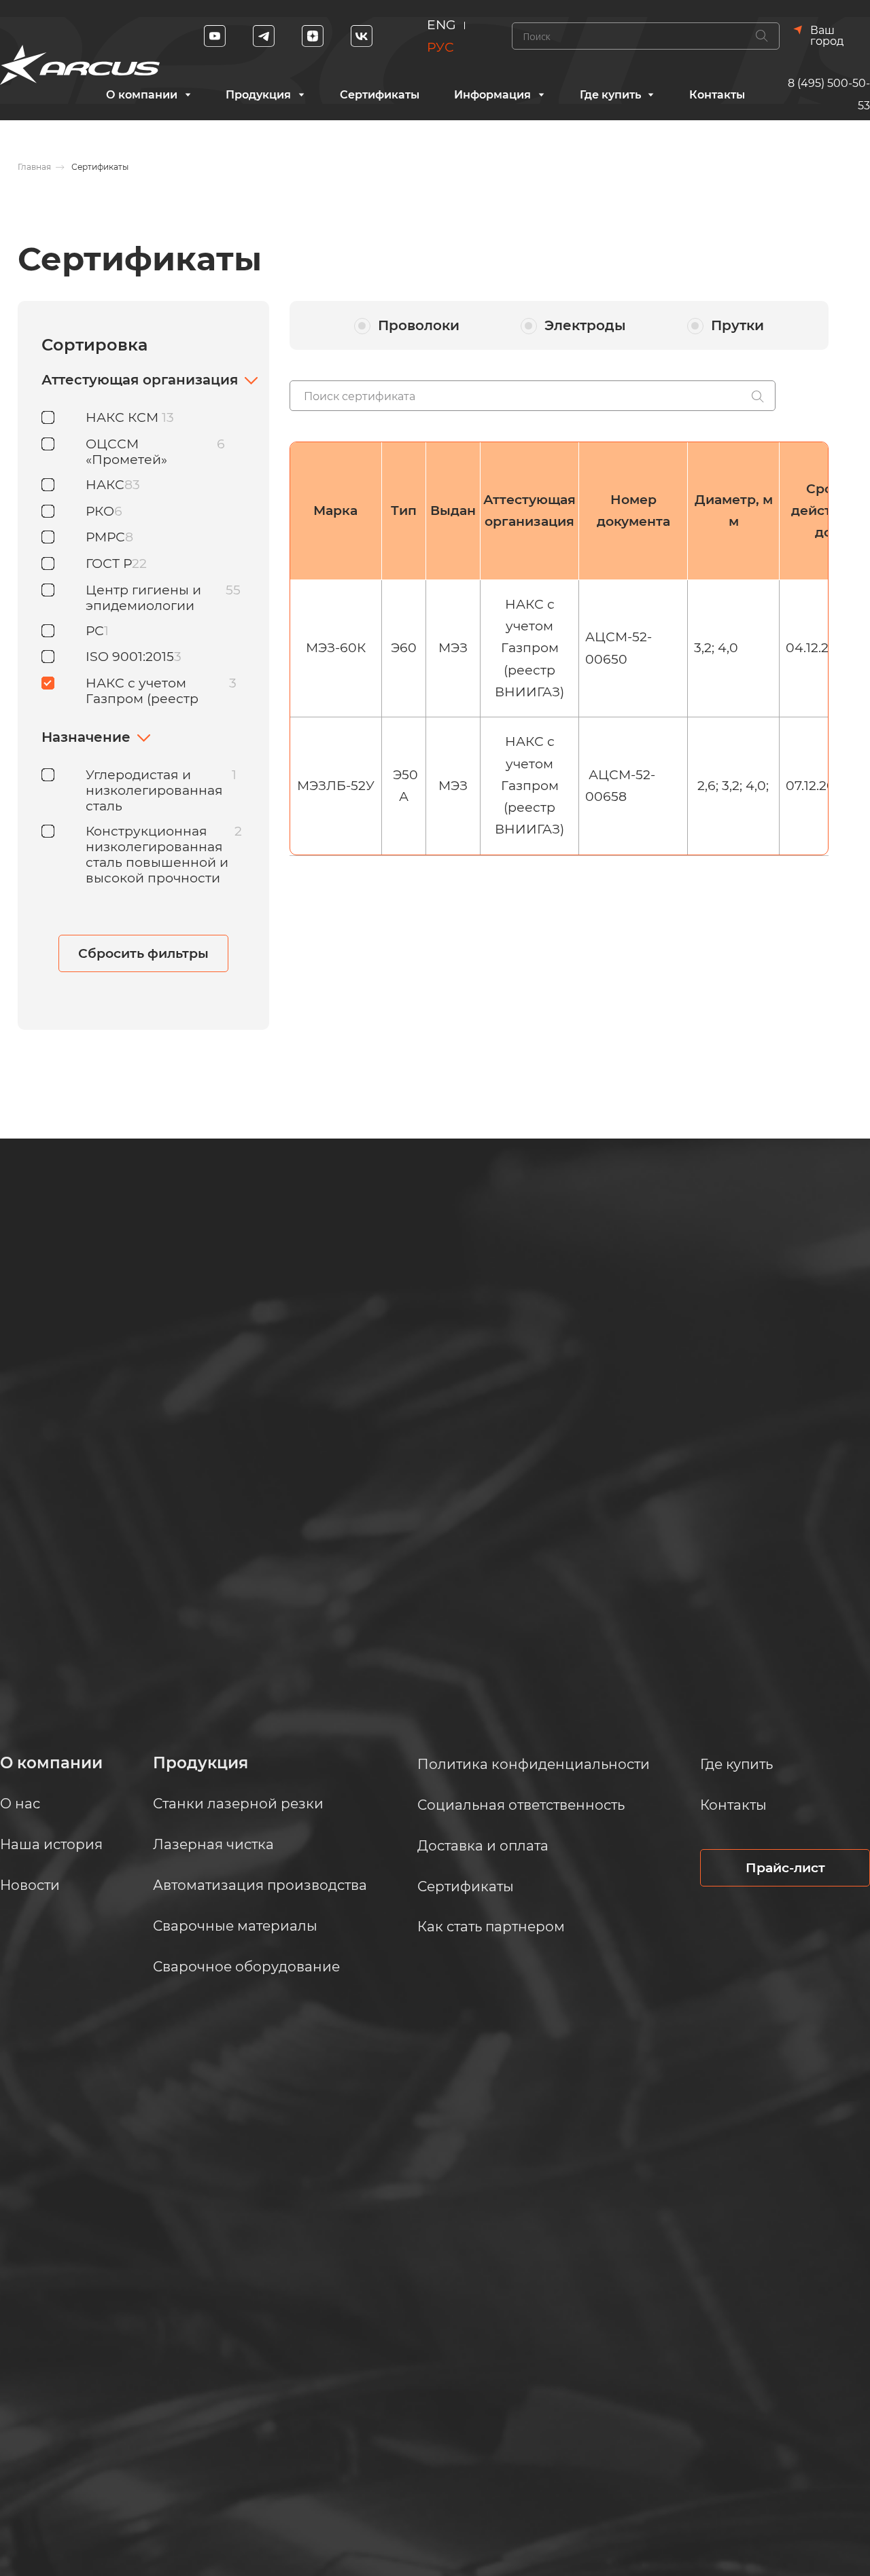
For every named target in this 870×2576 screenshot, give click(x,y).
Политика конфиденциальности (534, 1764)
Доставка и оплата (483, 1846)
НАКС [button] (105, 485)
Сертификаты (380, 95)
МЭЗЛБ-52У (336, 786)
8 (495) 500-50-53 (829, 94)
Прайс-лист (785, 1868)
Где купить (610, 95)
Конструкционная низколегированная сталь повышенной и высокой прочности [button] (157, 855)
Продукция (258, 95)
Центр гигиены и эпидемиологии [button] (143, 598)
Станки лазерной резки (238, 1804)
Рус (440, 47)
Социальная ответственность (521, 1805)
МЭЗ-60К (336, 648)
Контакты (717, 95)
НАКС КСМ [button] (124, 417)
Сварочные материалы (235, 1926)
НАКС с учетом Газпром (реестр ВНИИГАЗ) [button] (142, 699)
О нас (20, 1804)
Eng (441, 25)
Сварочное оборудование (246, 1967)
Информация (492, 95)
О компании (142, 95)
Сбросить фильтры (143, 953)
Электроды (585, 325)
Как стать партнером (491, 1927)
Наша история (51, 1844)
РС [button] (95, 631)
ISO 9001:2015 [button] (130, 657)
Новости (30, 1885)
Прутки (737, 325)
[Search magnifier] (762, 36)
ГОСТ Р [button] (109, 563)
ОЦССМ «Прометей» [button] (126, 452)
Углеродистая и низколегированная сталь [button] (154, 790)
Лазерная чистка (213, 1844)
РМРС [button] (105, 537)
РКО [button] (100, 511)
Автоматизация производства (260, 1885)
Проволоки (419, 325)
